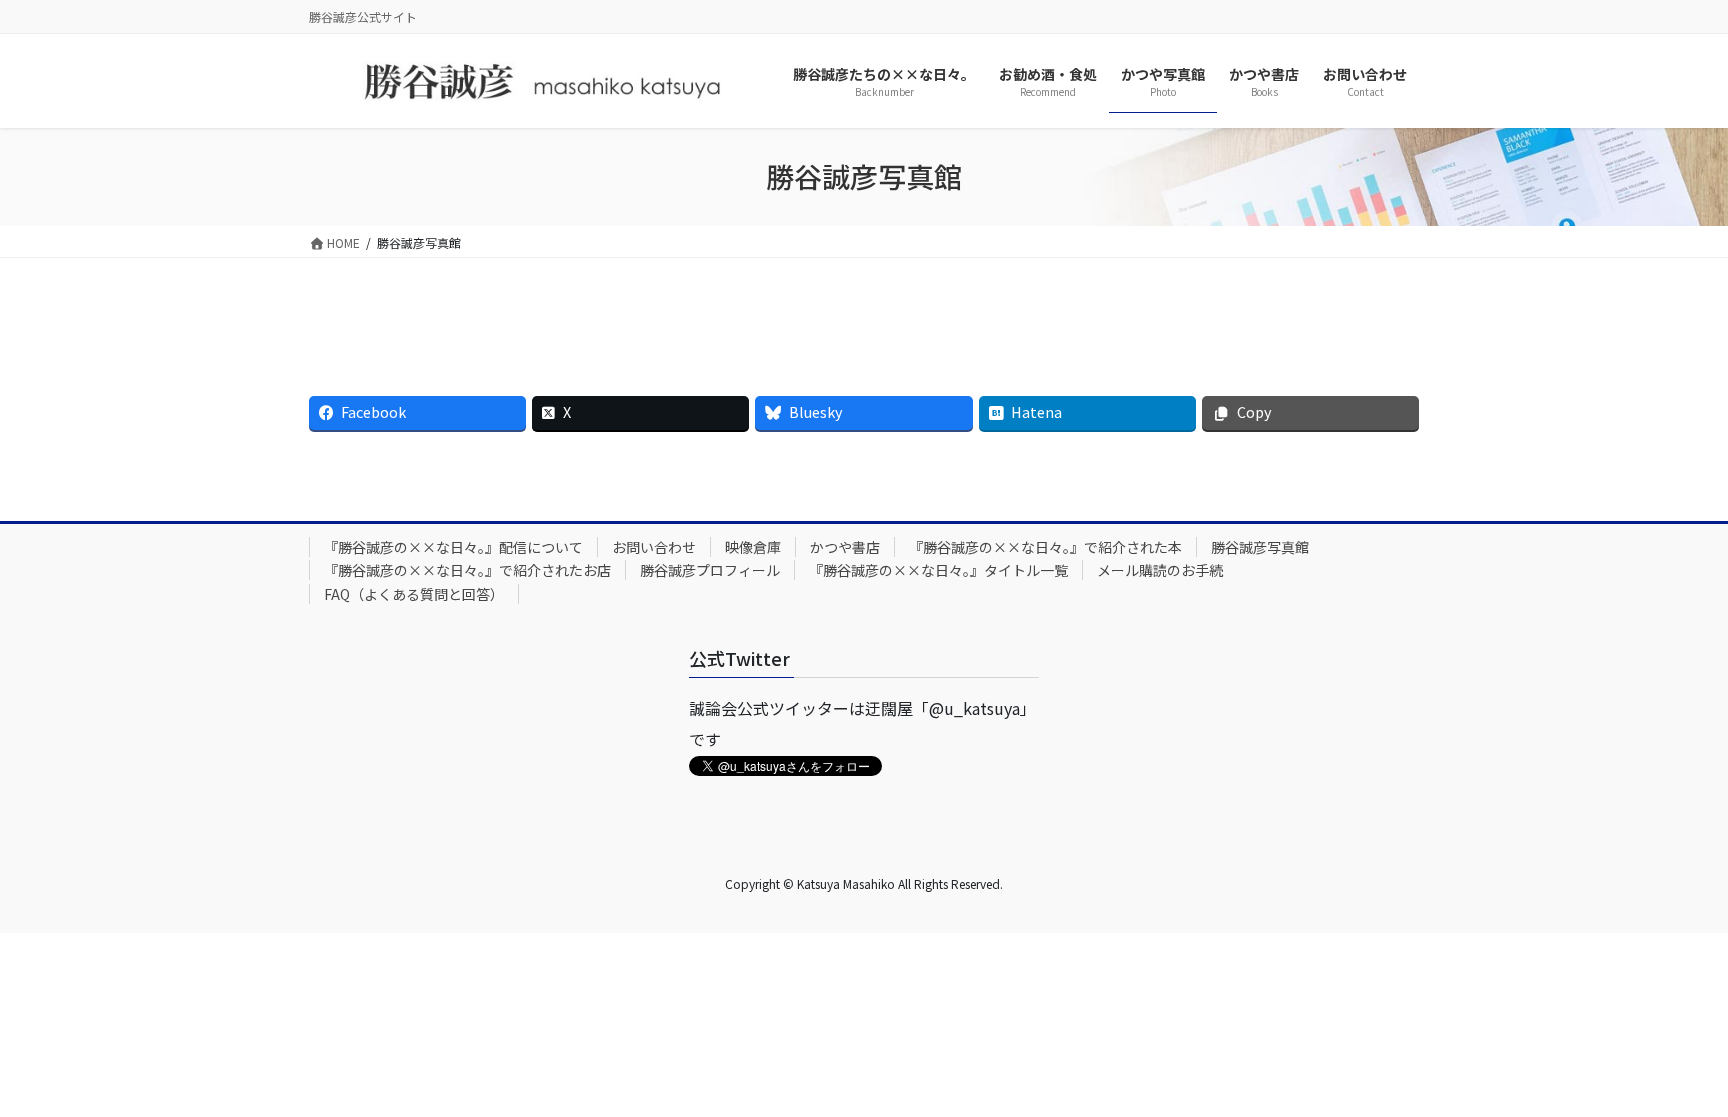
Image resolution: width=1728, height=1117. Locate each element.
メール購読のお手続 (1160, 570)
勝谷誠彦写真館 (1260, 547)
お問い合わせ (654, 547)
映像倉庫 (753, 547)
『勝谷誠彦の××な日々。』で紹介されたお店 (467, 570)
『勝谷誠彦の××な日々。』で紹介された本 (1045, 547)
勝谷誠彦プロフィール (710, 570)
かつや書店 (845, 547)
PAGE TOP (1672, 1065)
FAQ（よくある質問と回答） (414, 594)
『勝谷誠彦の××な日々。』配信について (453, 547)
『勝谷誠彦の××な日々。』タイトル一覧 (938, 570)
